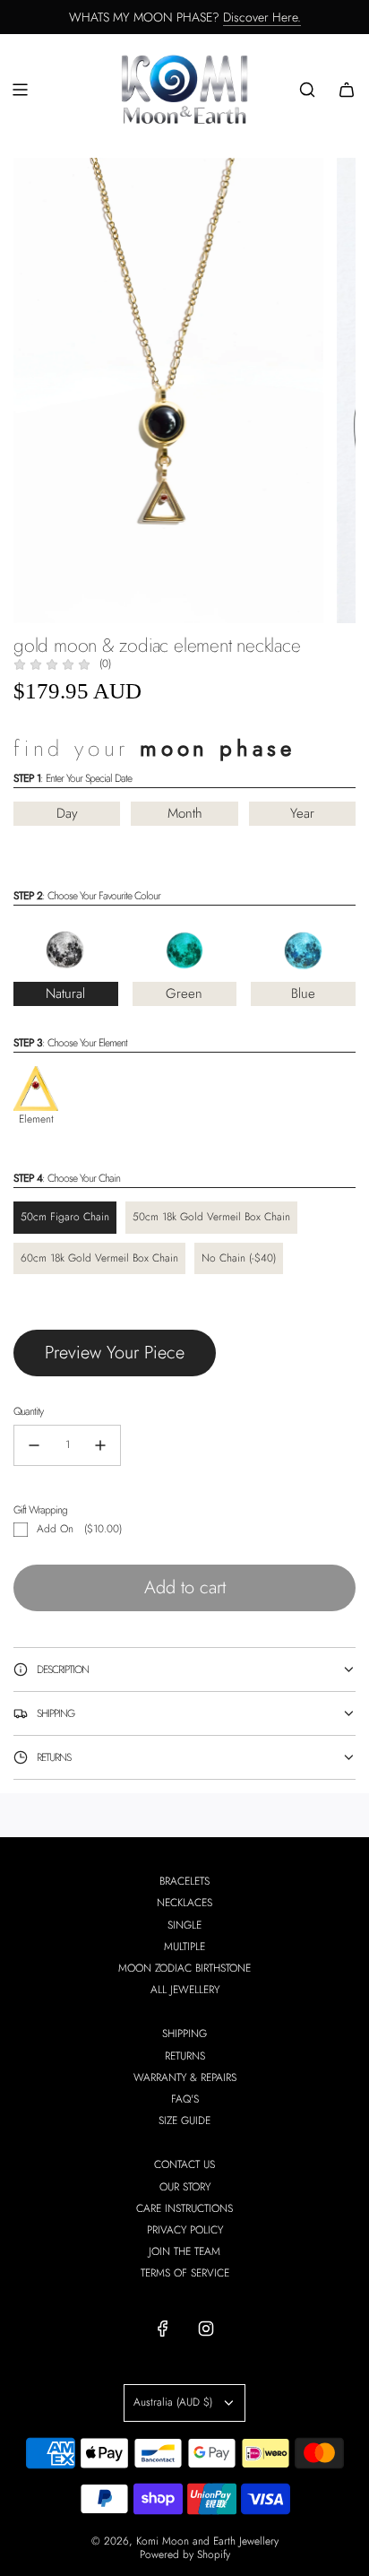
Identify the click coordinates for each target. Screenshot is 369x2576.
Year (302, 813)
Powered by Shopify (185, 2554)
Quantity (28, 1411)
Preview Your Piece (115, 1353)
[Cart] (347, 90)
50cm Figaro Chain (65, 1217)
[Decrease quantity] (34, 1445)
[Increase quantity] (100, 1445)
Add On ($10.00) (79, 1529)
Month (185, 813)
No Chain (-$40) (239, 1258)
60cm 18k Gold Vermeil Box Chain (99, 1258)
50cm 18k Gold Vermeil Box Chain (211, 1217)
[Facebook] (163, 2329)
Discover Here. (262, 17)
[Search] (307, 90)
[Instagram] (206, 2329)
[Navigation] (20, 90)
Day (67, 813)
